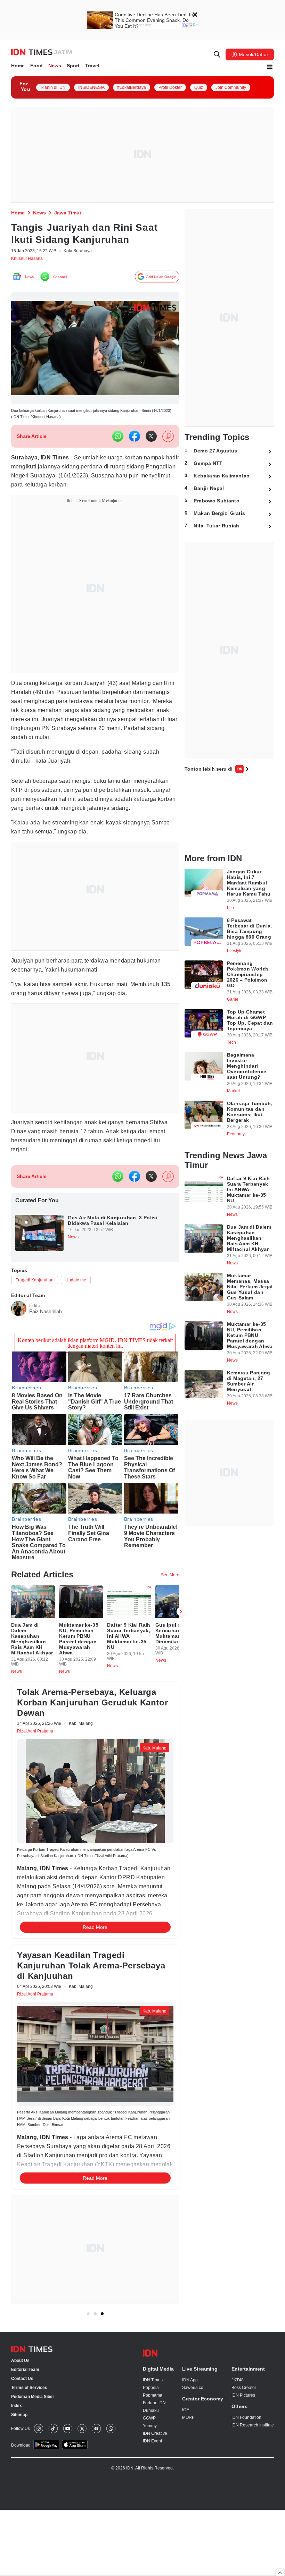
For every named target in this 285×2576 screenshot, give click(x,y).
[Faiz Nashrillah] (19, 1329)
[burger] (270, 68)
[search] (217, 56)
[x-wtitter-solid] (151, 441)
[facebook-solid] (135, 441)
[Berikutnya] (181, 1640)
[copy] (168, 441)
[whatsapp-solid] (118, 441)
